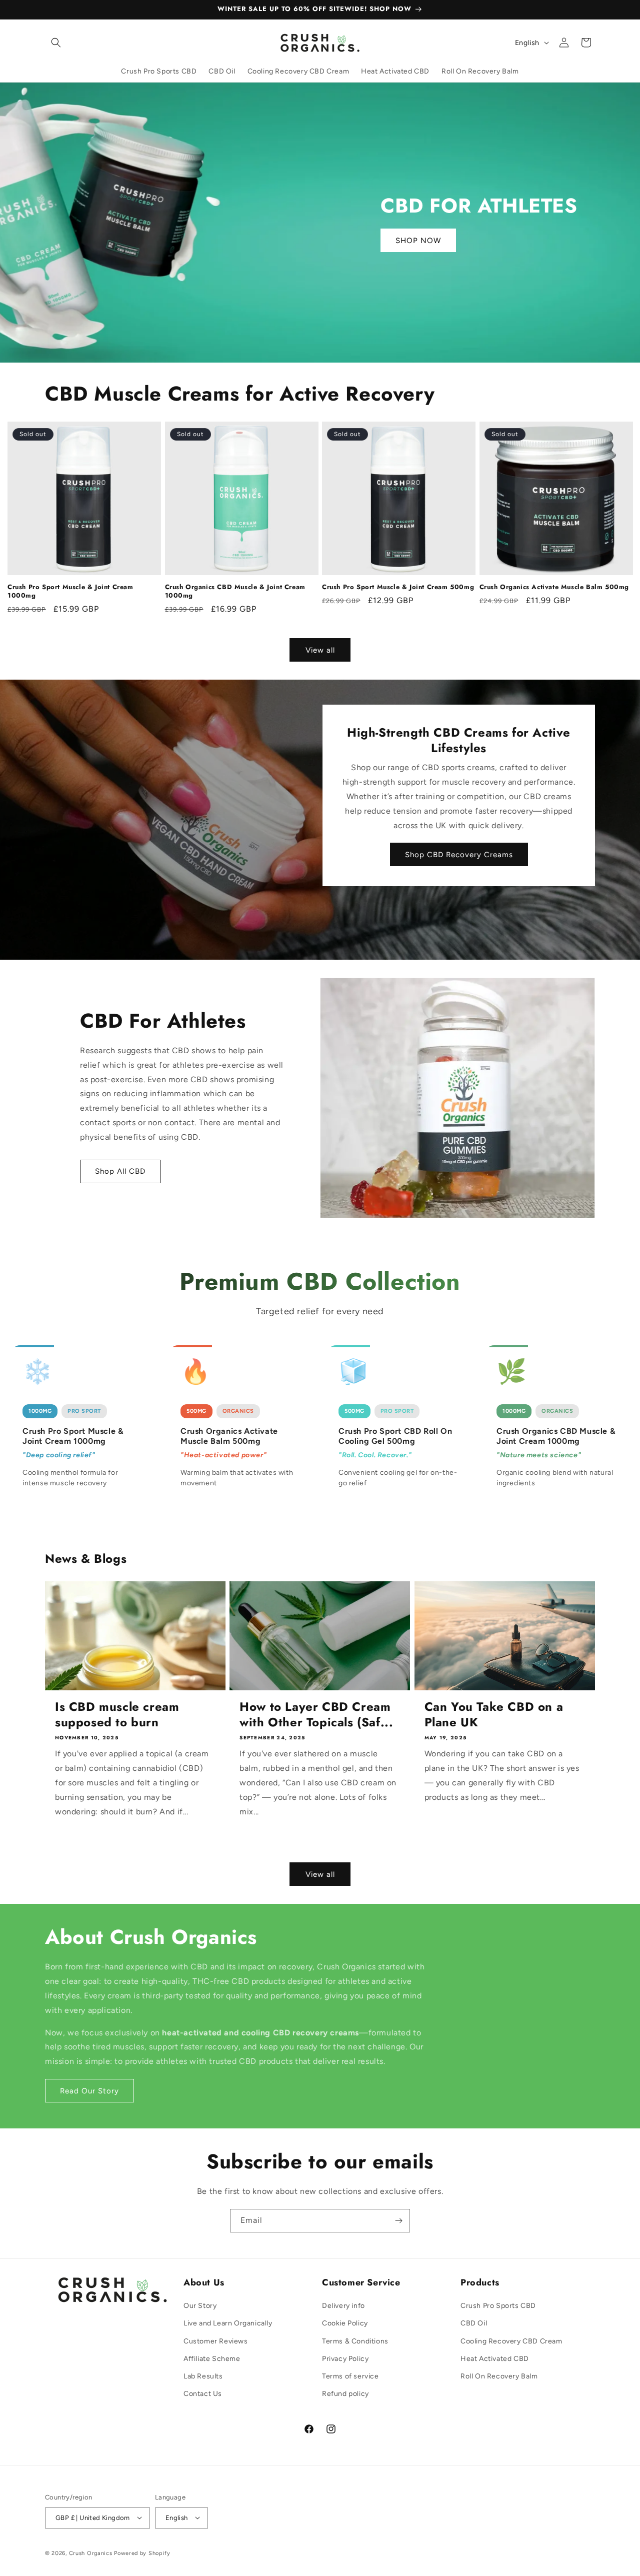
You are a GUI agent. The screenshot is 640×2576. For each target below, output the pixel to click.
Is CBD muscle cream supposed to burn (117, 1714)
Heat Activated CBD (495, 2359)
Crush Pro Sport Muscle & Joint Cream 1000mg (70, 592)
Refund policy (345, 2394)
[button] (56, 43)
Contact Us (203, 2394)
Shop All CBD (120, 1171)
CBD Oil (474, 2324)
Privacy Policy (345, 2359)
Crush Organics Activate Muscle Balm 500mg (554, 587)
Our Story (200, 2306)
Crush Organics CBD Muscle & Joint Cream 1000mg (235, 592)
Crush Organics (91, 2553)
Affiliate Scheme (212, 2359)
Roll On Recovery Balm (499, 2376)
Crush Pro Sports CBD (498, 2306)
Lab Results (203, 2376)
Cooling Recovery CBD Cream (511, 2341)
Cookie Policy (345, 2324)
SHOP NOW (418, 241)
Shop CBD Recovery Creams (459, 855)
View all (320, 650)
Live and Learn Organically (228, 2324)
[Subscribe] (398, 2221)
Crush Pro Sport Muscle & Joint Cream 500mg (398, 587)
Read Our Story (89, 2091)
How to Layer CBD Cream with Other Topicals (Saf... (316, 1714)
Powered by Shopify (142, 2553)
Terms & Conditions (355, 2341)
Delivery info (343, 2306)
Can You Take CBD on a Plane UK (494, 1714)
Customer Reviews (216, 2341)
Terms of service (350, 2376)
